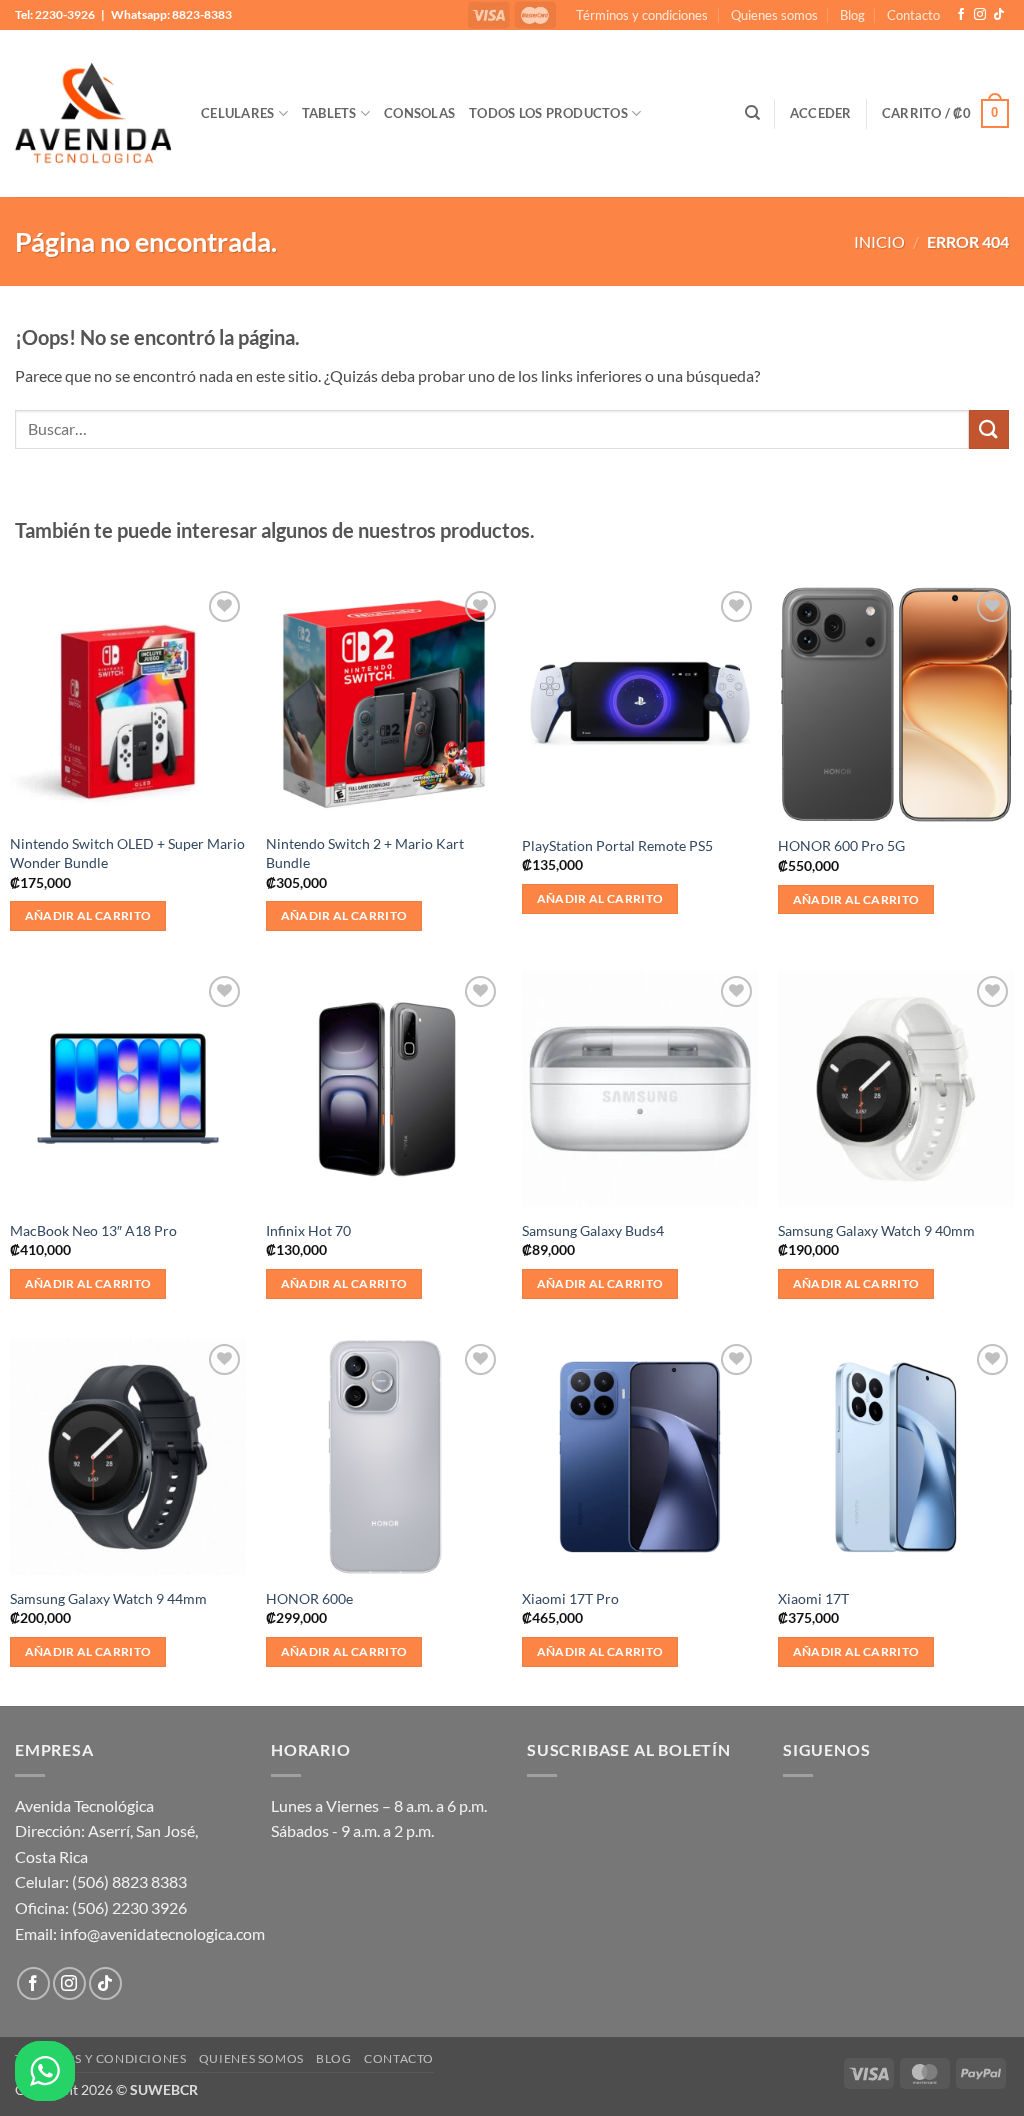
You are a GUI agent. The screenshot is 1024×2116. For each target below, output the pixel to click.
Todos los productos (548, 113)
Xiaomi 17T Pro (570, 1598)
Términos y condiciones (642, 15)
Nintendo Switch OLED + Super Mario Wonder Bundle (127, 853)
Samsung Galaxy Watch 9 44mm (108, 1598)
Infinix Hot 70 (308, 1230)
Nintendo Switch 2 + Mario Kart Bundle (365, 853)
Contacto (913, 15)
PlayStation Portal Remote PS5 (617, 845)
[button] (821, 113)
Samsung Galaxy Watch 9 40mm (876, 1230)
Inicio (879, 241)
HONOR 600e (309, 1598)
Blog (852, 15)
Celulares (237, 113)
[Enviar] (989, 429)
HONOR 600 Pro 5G (841, 845)
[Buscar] (752, 113)
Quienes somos (774, 15)
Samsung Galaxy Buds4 (593, 1230)
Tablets (329, 113)
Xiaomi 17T (813, 1598)
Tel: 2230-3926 (55, 14)
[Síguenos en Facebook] (961, 15)
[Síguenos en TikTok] (999, 15)
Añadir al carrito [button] (88, 915)
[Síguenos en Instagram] (980, 15)
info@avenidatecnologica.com (162, 1933)
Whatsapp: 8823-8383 (171, 14)
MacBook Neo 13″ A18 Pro (93, 1230)
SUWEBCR (164, 2089)
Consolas (419, 113)
